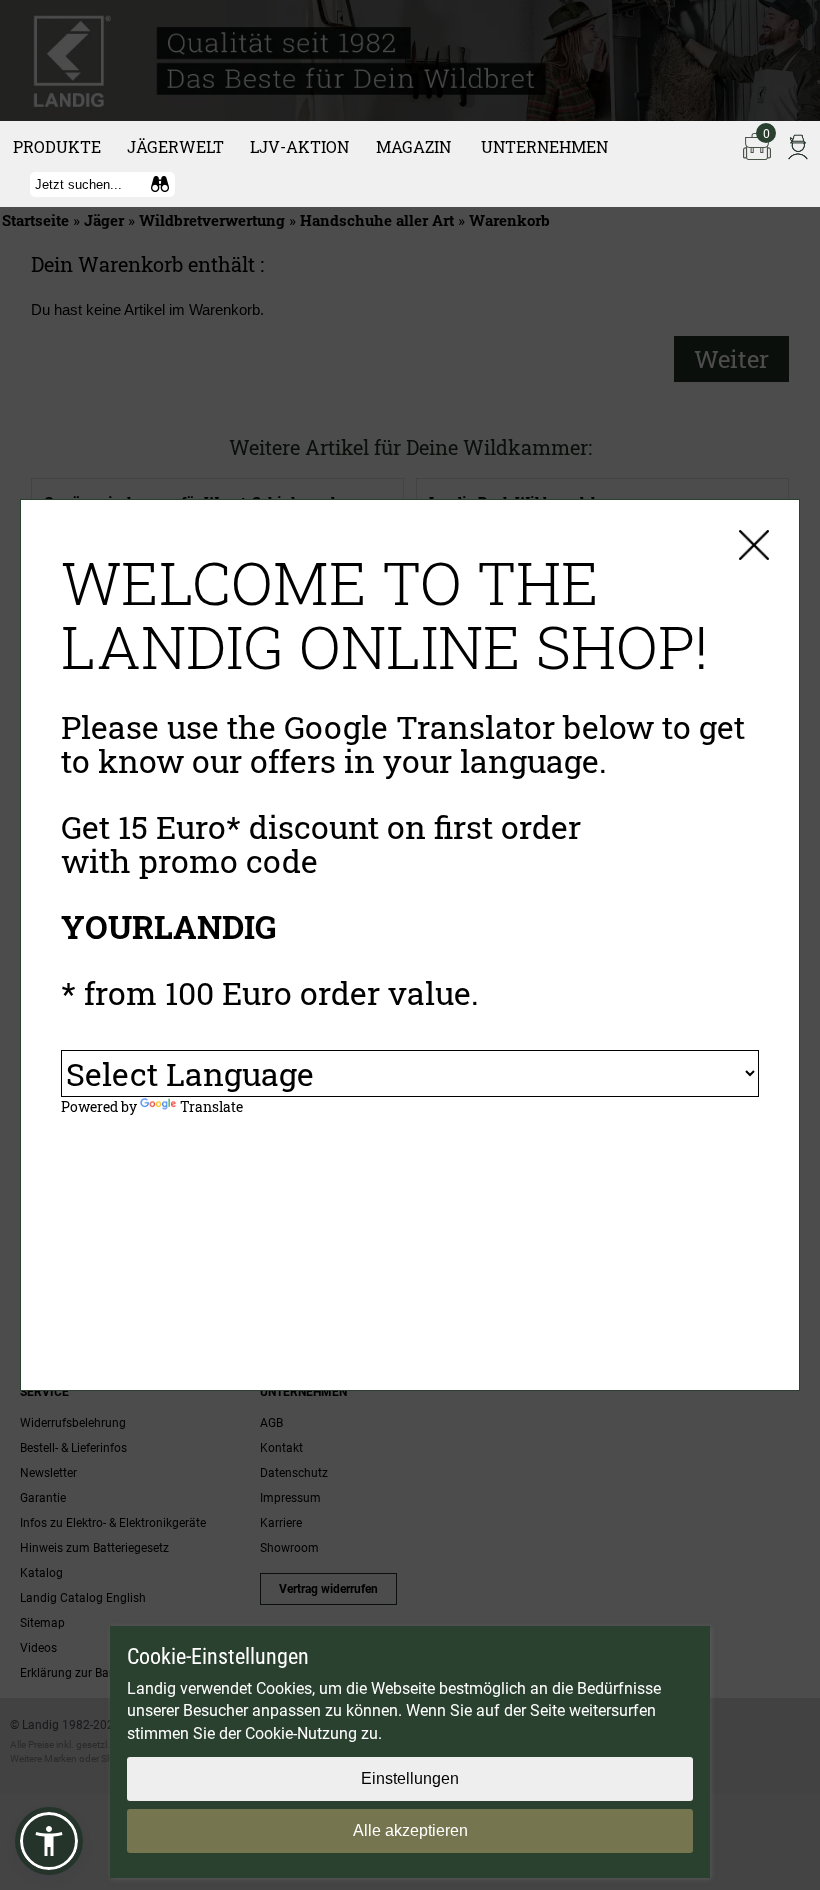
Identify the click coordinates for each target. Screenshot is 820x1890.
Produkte (57, 146)
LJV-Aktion (299, 146)
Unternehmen (544, 146)
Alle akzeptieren (410, 1830)
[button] (49, 1841)
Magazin (413, 146)
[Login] (798, 145)
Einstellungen (410, 1778)
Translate (211, 1106)
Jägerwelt (175, 146)
